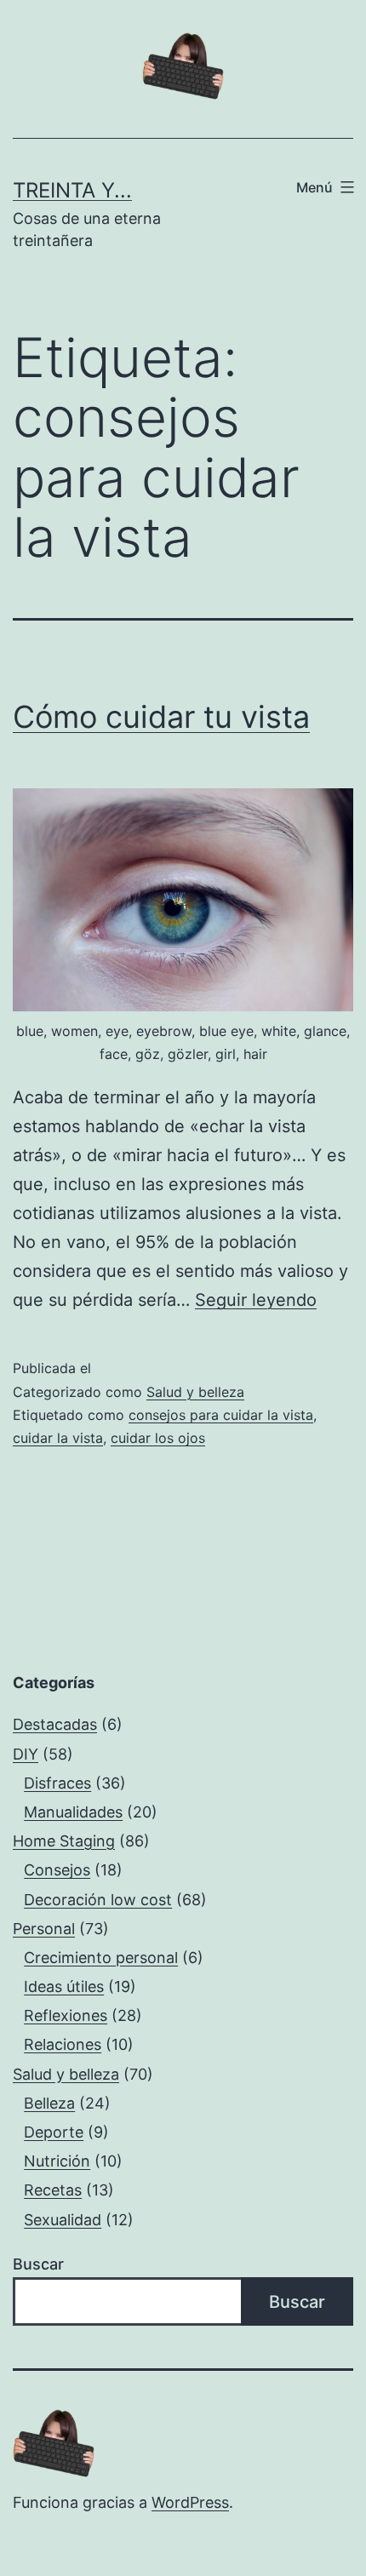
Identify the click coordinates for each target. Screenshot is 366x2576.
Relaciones (63, 2044)
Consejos (57, 1870)
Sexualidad (63, 2220)
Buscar (38, 2264)
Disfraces (57, 1783)
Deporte (54, 2132)
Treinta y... (72, 190)
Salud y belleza (195, 1392)
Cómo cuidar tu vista (161, 717)
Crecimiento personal (101, 1958)
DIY (26, 1754)
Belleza (49, 2103)
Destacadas (55, 1724)
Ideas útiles (64, 1986)
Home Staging (64, 1841)
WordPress (190, 2502)
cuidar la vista (58, 1438)
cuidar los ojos (158, 1438)
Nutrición (57, 2161)
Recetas (53, 2190)
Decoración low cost (98, 1900)
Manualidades (73, 1812)
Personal (44, 1929)
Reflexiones (66, 2015)
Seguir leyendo (256, 1300)
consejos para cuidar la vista (221, 1415)
